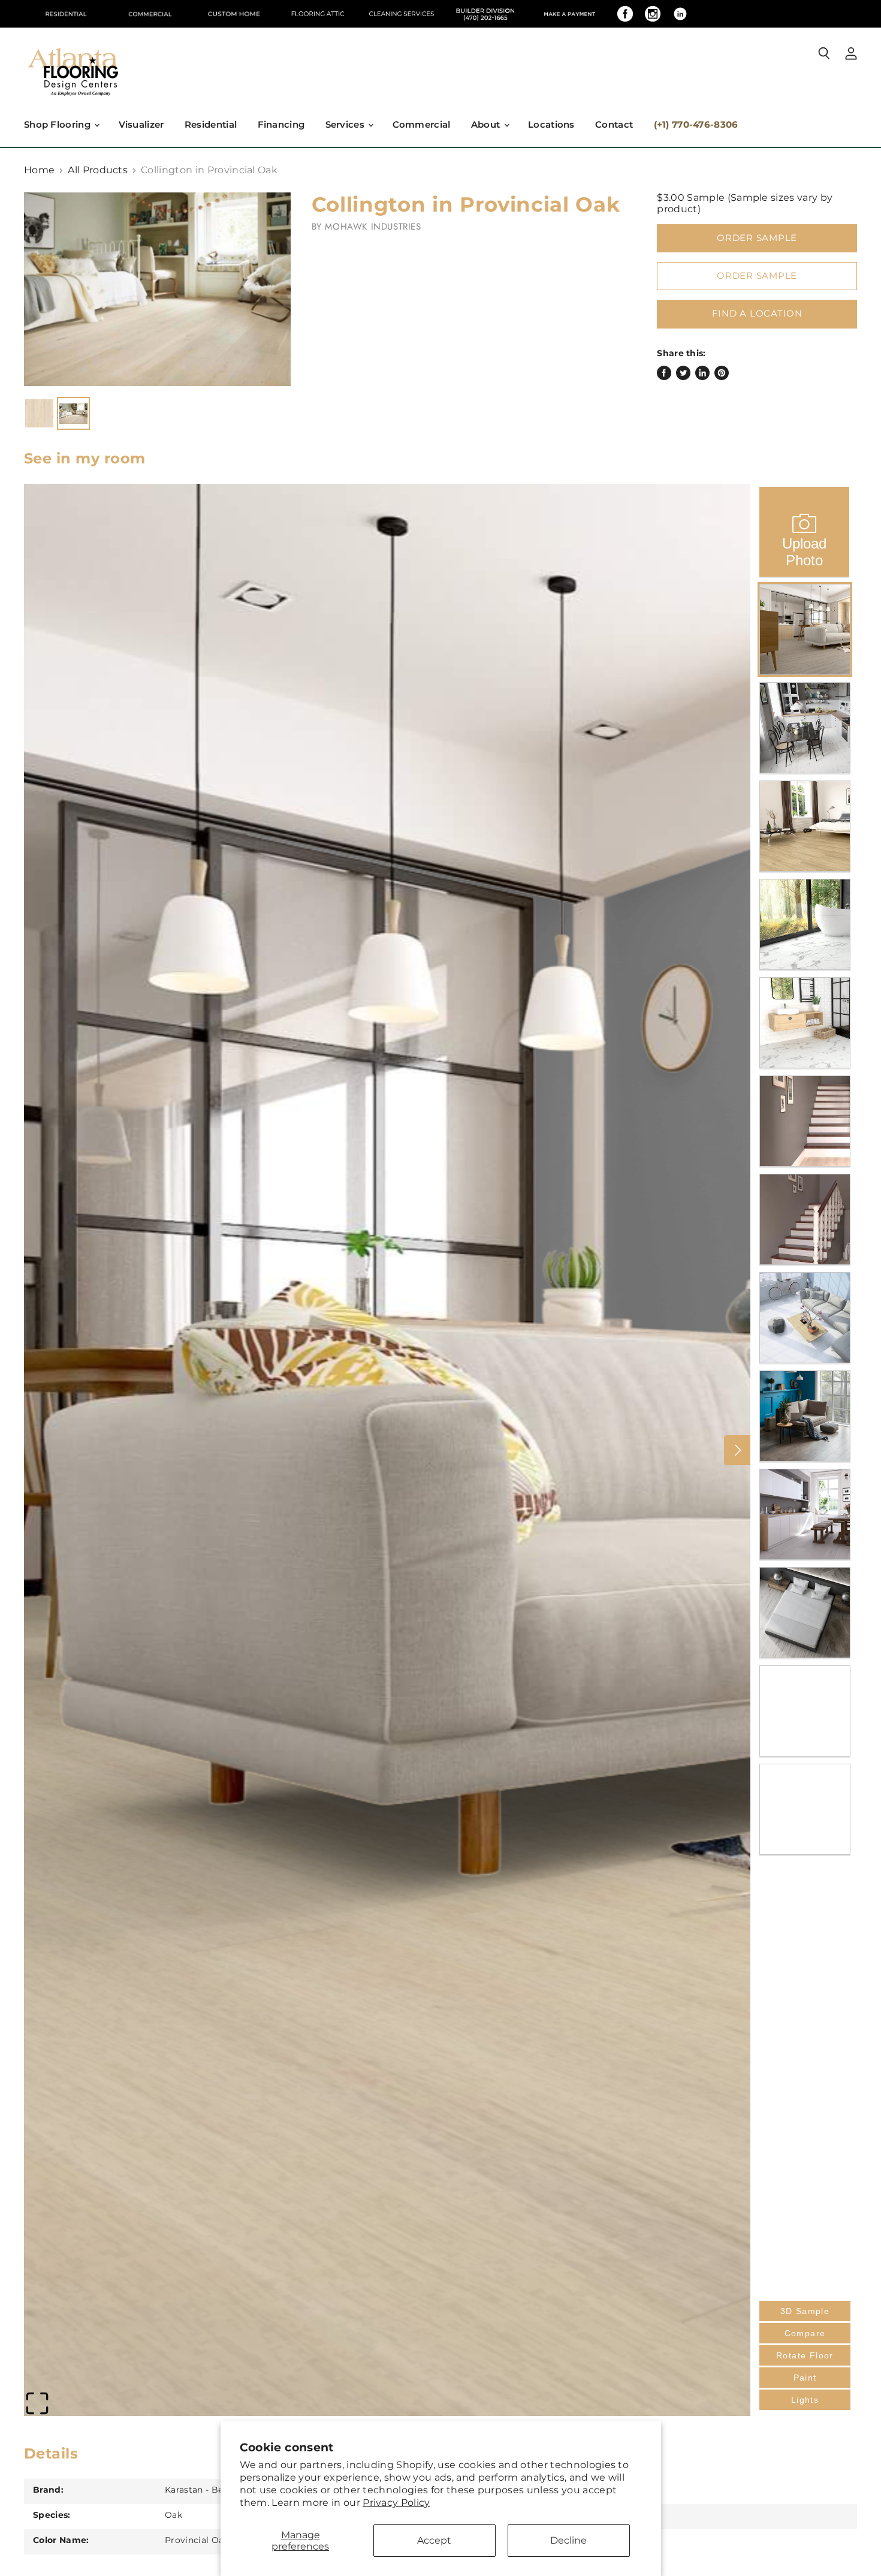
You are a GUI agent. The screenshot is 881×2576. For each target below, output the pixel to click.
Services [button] (346, 124)
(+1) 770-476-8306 (696, 124)
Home (39, 170)
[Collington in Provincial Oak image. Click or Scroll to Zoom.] (157, 289)
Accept (434, 2540)
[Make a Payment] (569, 14)
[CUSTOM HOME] (234, 14)
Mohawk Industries (373, 227)
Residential (211, 124)
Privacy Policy (396, 2503)
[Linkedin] (680, 14)
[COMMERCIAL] (150, 14)
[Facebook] (625, 14)
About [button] (487, 124)
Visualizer (141, 124)
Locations (551, 124)
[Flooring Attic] (318, 14)
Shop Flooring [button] (58, 124)
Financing (281, 124)
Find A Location (757, 314)
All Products (98, 170)
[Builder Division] (485, 14)
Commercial (422, 124)
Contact (614, 124)
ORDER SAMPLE (757, 276)
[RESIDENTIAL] (66, 14)
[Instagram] (653, 14)
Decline (568, 2540)
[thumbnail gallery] (39, 413)
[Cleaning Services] (402, 14)
